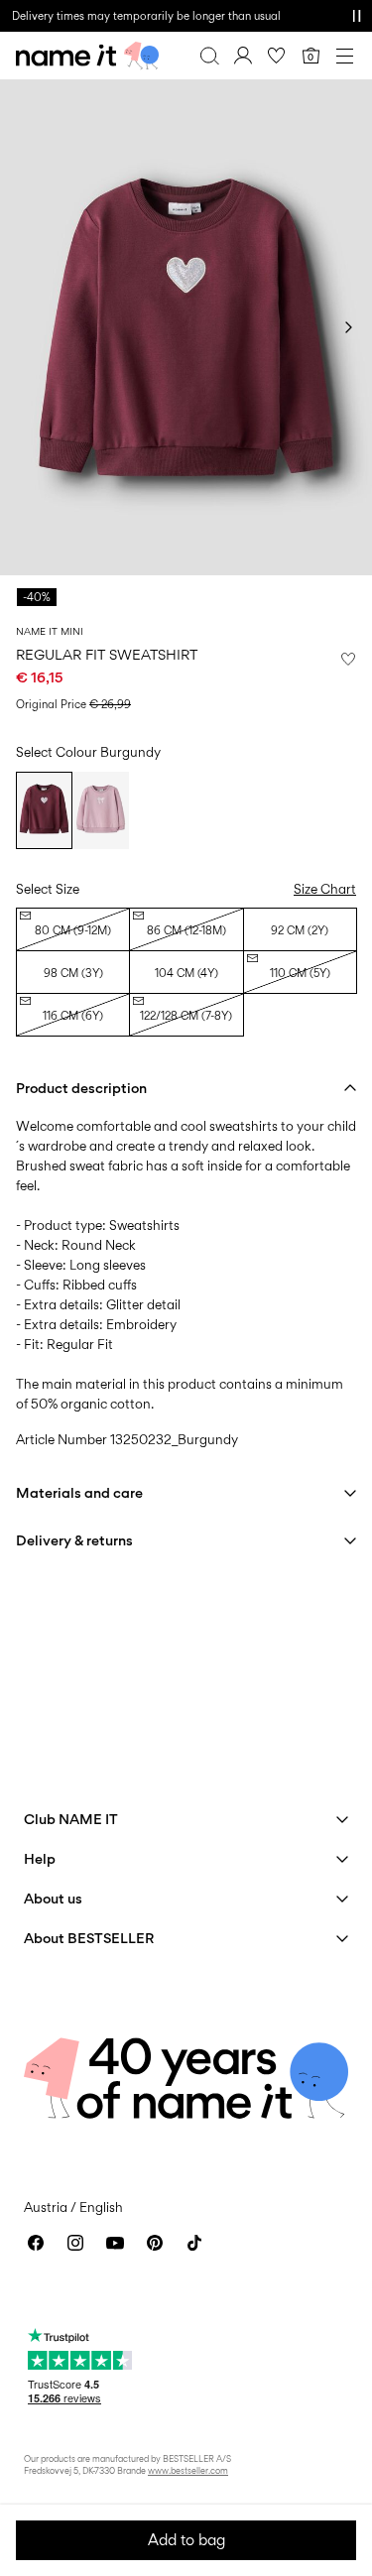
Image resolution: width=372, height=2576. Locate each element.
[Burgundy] (44, 810)
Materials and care (79, 1492)
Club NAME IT (71, 1819)
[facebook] (36, 2243)
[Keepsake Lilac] (101, 810)
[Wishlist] (277, 56)
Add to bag (186, 2540)
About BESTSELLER (89, 1938)
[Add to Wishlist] (348, 659)
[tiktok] (194, 2243)
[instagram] (75, 2243)
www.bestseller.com (188, 2470)
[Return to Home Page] (87, 56)
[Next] (348, 327)
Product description (81, 1088)
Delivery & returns (74, 1540)
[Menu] (344, 56)
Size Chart (325, 889)
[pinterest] (155, 2243)
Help (40, 1858)
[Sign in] (243, 56)
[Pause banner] (356, 16)
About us (53, 1898)
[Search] (209, 56)
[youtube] (115, 2243)
